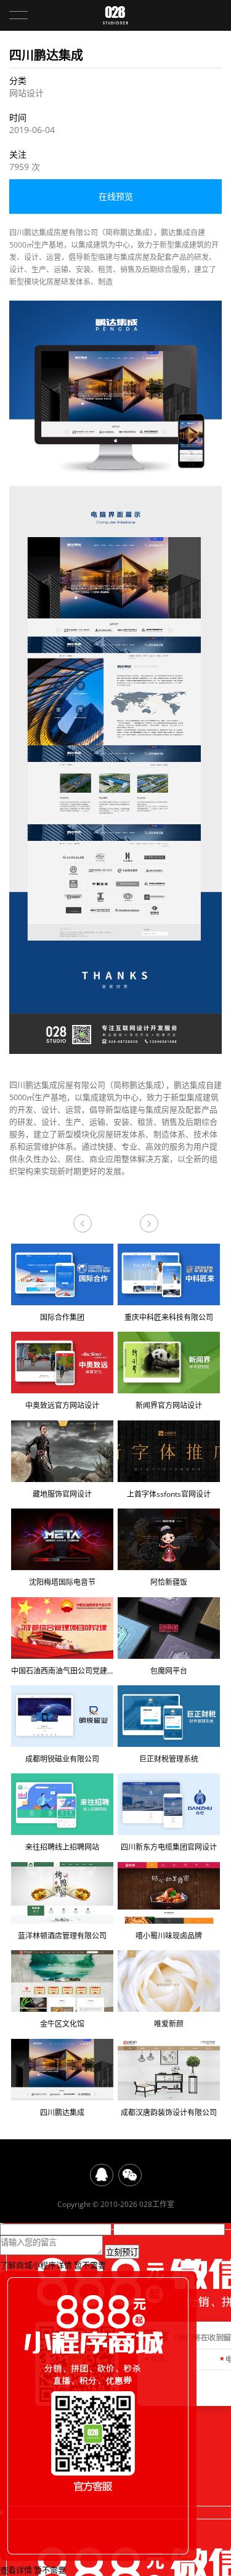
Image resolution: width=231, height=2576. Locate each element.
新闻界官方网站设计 (169, 1405)
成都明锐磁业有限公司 (62, 1759)
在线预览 (116, 196)
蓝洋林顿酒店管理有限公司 (62, 1936)
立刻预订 (122, 2252)
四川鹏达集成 (62, 2112)
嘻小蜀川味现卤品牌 (169, 1936)
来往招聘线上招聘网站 (62, 1847)
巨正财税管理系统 (169, 1759)
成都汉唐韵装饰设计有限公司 (83, 1223)
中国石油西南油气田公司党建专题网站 (62, 1671)
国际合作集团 (62, 1317)
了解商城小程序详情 (36, 2265)
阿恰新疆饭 (169, 1582)
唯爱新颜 (149, 1223)
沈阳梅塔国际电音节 (62, 1582)
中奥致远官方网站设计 (62, 1405)
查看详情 (16, 2570)
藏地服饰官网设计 (62, 1494)
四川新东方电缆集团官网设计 (169, 1847)
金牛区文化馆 (62, 2024)
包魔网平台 (169, 1671)
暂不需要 (90, 2265)
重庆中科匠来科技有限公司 (169, 1317)
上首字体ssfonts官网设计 (169, 1494)
